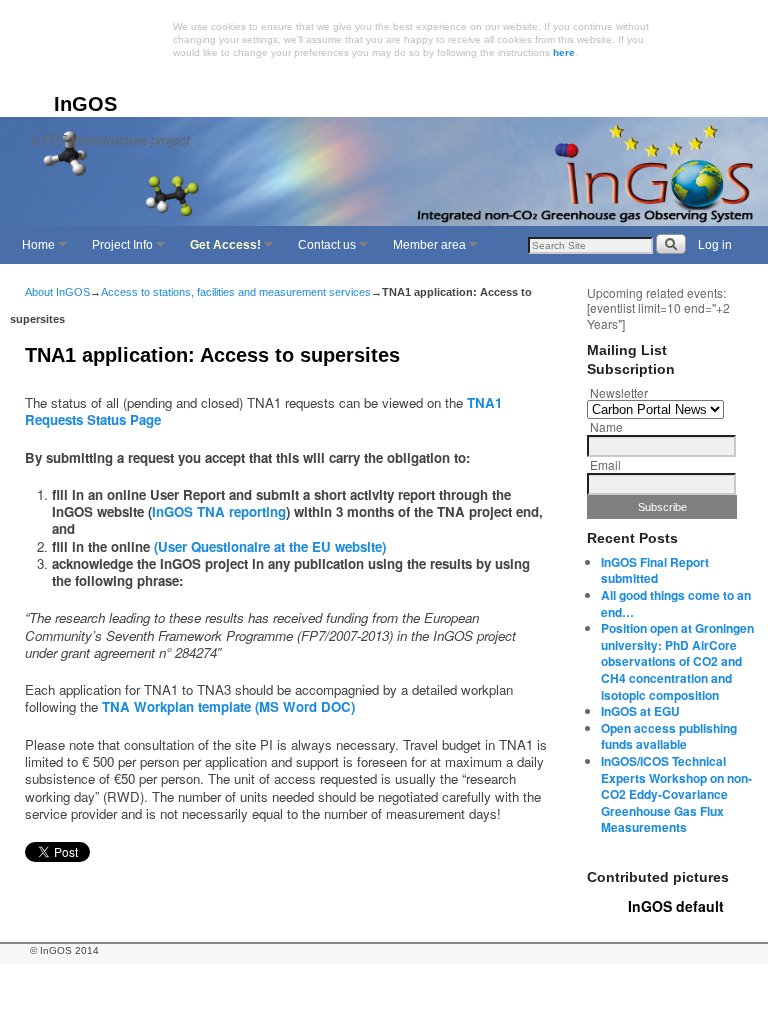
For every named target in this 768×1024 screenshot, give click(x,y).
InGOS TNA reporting (219, 511)
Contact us (322, 251)
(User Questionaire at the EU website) (270, 546)
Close (715, 28)
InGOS (85, 104)
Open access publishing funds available (669, 736)
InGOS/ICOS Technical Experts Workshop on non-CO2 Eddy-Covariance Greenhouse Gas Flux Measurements (676, 794)
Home (33, 251)
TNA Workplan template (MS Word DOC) (228, 706)
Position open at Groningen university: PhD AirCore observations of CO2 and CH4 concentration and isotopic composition (677, 661)
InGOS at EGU (640, 711)
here (564, 52)
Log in (715, 245)
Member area (424, 251)
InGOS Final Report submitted (655, 570)
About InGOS (57, 292)
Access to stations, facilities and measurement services (236, 292)
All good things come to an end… (676, 603)
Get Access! (220, 251)
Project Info (117, 251)
